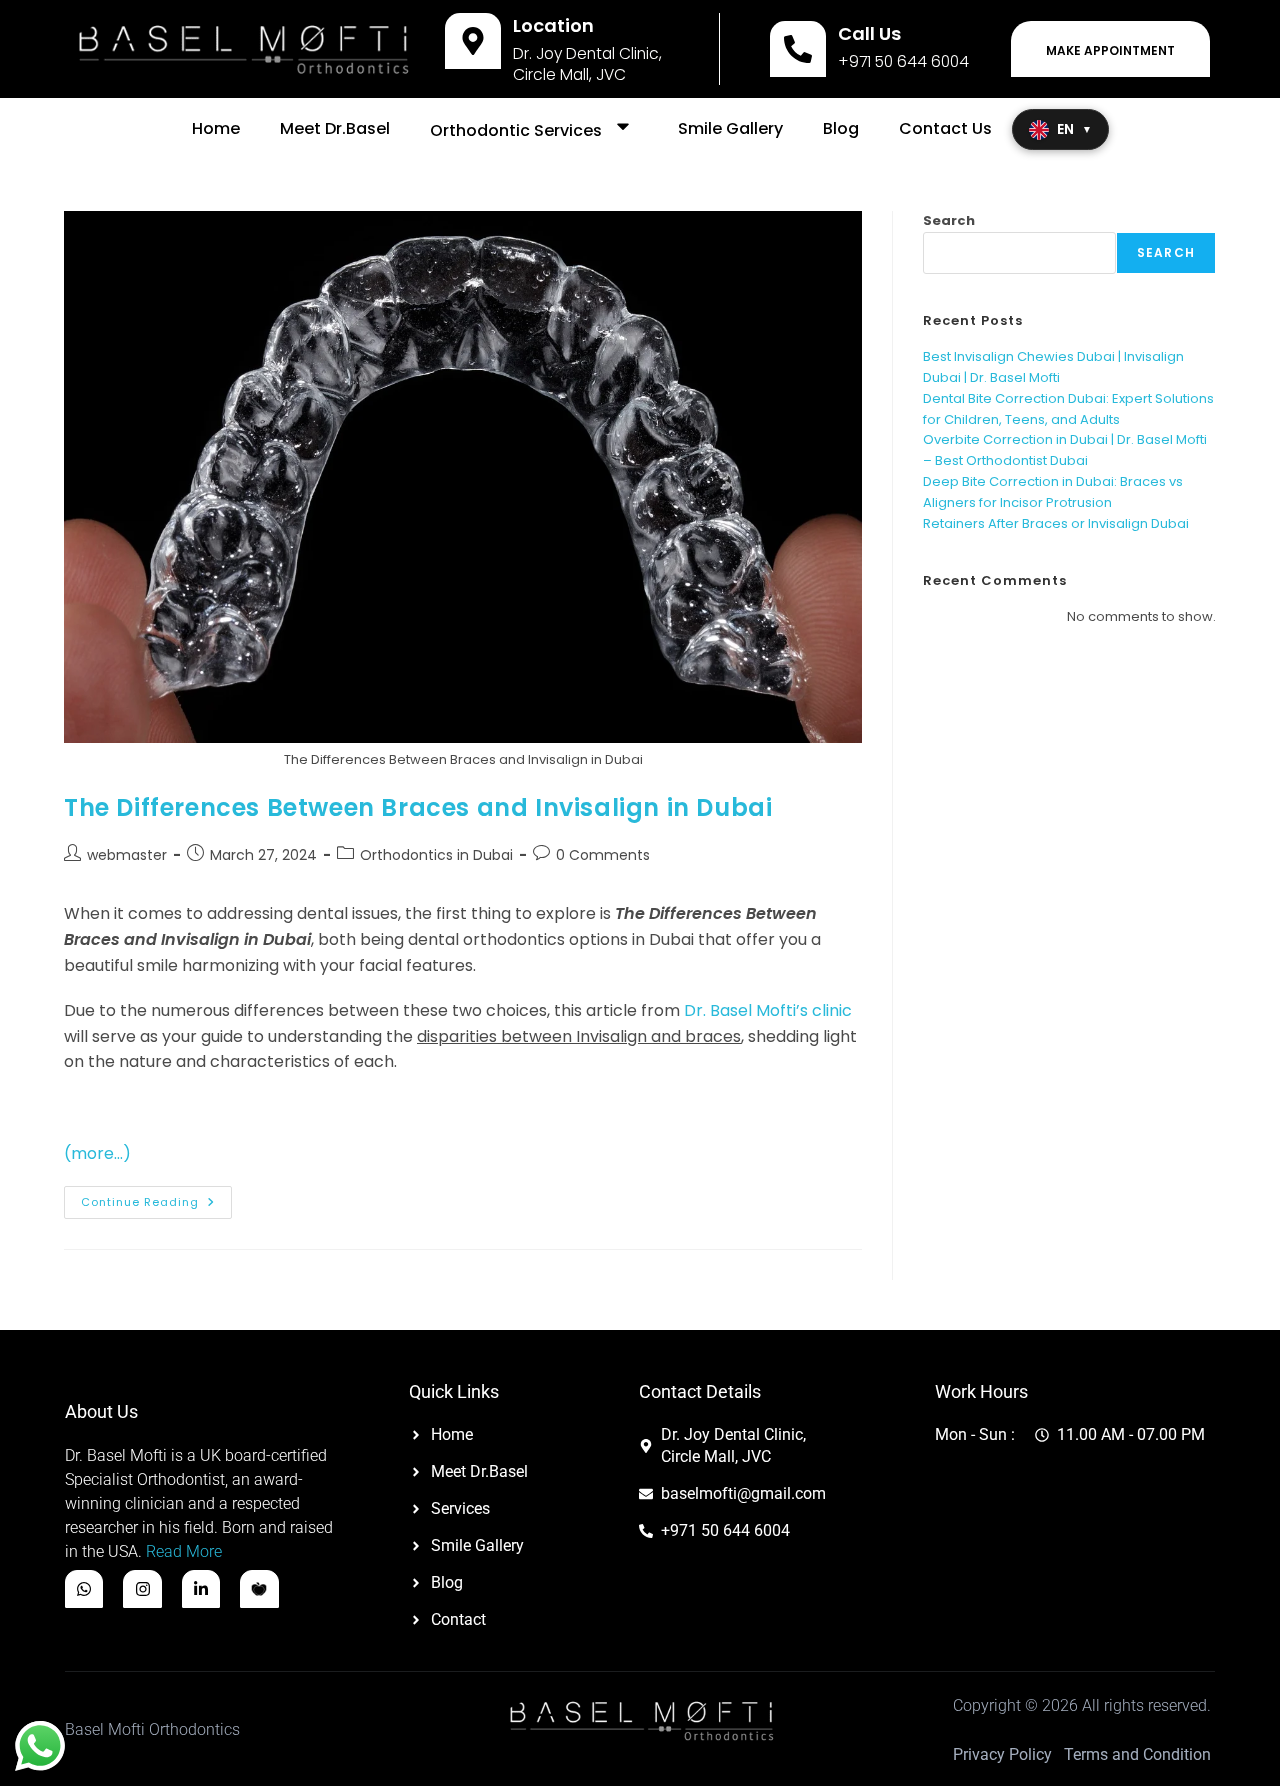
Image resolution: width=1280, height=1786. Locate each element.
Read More (184, 1551)
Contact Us (945, 128)
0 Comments (603, 855)
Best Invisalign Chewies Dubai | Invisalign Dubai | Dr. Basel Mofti (1053, 367)
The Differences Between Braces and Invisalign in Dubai (418, 807)
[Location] (473, 41)
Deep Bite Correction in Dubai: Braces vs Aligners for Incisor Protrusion (1053, 492)
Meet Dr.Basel (335, 128)
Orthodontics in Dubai (436, 855)
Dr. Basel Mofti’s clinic (768, 1010)
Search (949, 220)
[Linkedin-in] (201, 1589)
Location (553, 25)
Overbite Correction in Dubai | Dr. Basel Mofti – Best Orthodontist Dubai (1065, 450)
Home (216, 128)
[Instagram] (142, 1589)
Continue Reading (156, 1198)
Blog (841, 128)
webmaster (127, 855)
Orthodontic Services (516, 130)
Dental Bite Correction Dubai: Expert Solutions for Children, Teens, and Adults (1068, 409)
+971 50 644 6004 (903, 61)
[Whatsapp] (84, 1589)
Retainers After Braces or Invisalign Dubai (1056, 523)
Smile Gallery (730, 128)
